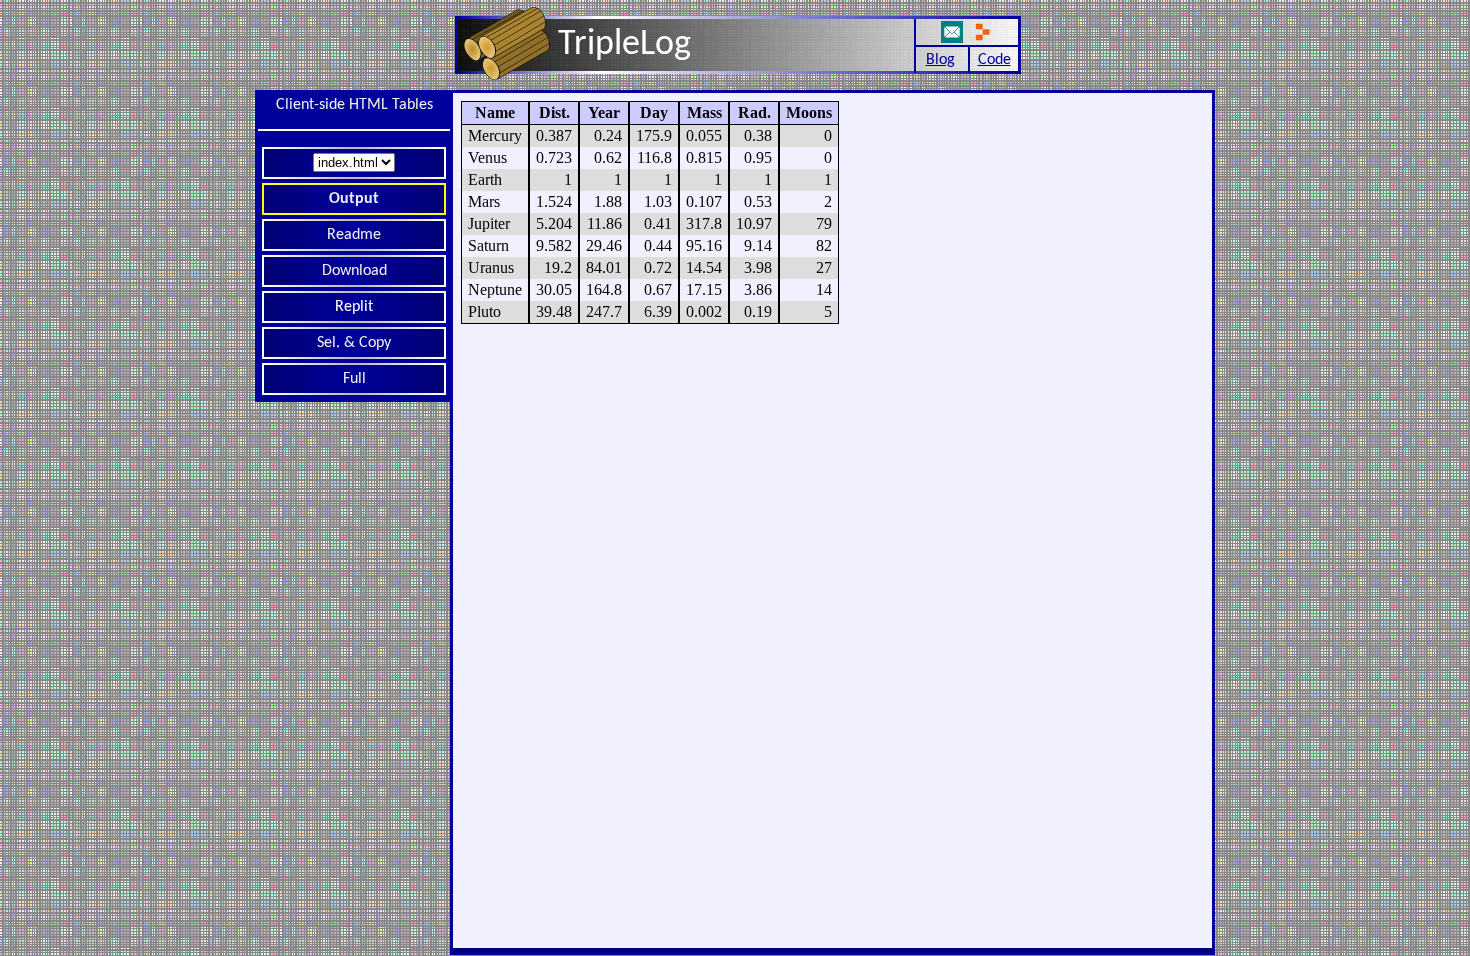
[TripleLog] (574, 85)
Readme (354, 235)
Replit (354, 307)
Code (994, 60)
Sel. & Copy (354, 343)
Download (354, 271)
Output (354, 199)
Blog (940, 60)
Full (354, 379)
